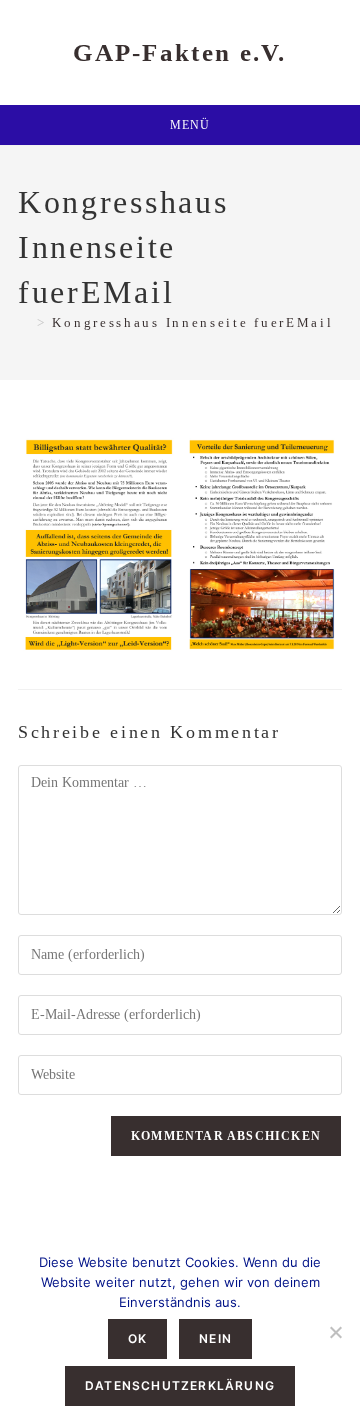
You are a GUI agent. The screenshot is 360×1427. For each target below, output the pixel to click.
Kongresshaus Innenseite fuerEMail (192, 322)
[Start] (24, 322)
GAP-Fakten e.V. (180, 52)
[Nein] (335, 1332)
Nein (215, 1338)
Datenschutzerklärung (180, 1385)
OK (137, 1338)
